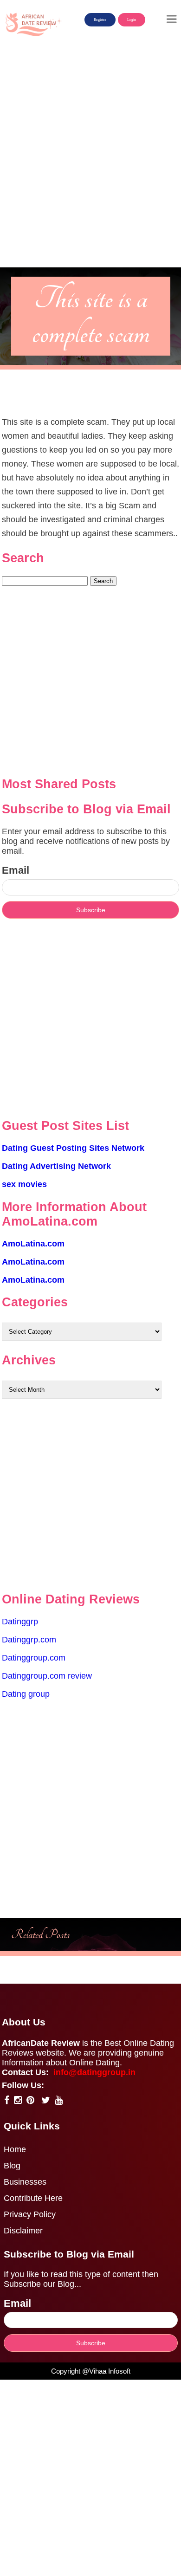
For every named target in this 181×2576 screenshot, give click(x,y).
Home (15, 2149)
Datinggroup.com (34, 1658)
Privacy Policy (30, 2214)
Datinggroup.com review (47, 1676)
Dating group (26, 1694)
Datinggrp (20, 1622)
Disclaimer (23, 2231)
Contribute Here (33, 2198)
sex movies (24, 1184)
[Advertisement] (90, 173)
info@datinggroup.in (94, 2072)
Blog (12, 2166)
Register (100, 20)
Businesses (25, 2182)
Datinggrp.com (29, 1640)
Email (16, 870)
